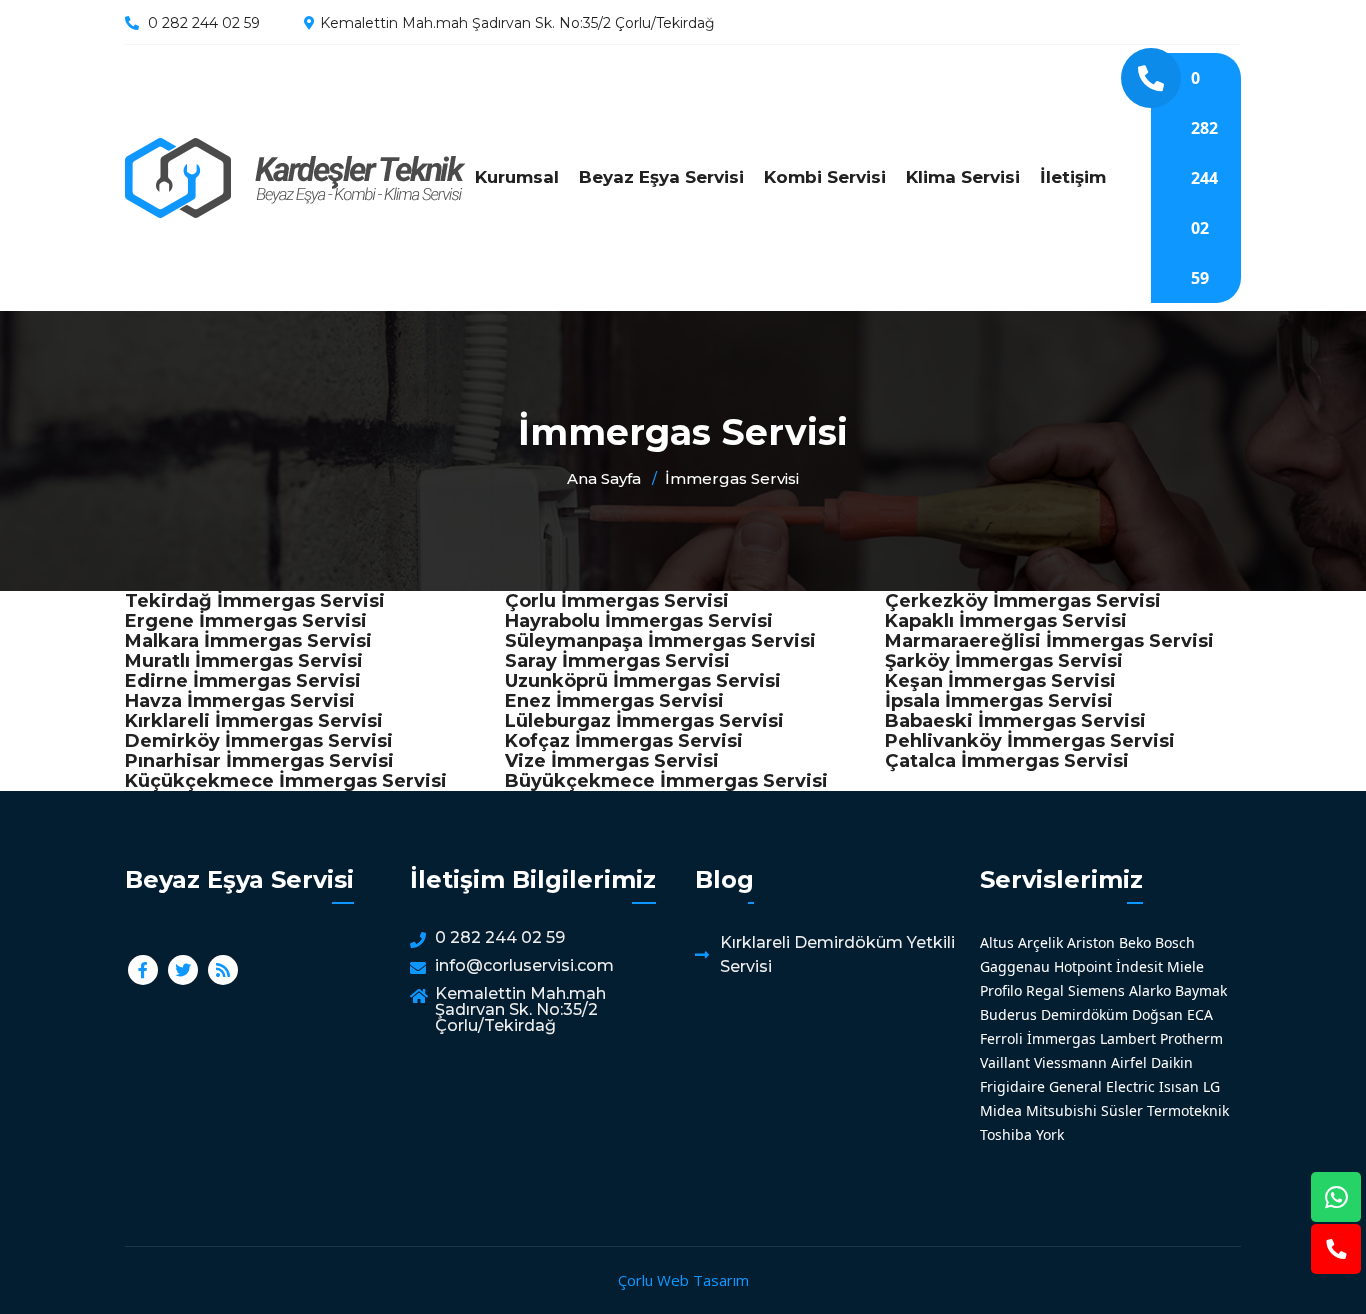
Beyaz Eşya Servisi (661, 177)
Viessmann (1070, 1062)
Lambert (1128, 1038)
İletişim (1073, 177)
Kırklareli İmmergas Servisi (254, 721)
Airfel (1129, 1062)
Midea (1001, 1110)
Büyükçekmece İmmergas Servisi (666, 781)
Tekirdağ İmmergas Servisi (255, 601)
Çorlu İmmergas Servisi (617, 601)
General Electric (1102, 1086)
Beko (1135, 942)
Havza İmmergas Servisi (240, 701)
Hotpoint (1083, 966)
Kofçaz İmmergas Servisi (624, 741)
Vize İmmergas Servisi (612, 761)
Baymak (1201, 990)
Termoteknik (1188, 1110)
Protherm (1191, 1038)
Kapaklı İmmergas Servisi (1006, 621)
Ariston (1091, 942)
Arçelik (1040, 942)
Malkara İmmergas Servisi (248, 641)
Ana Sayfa (604, 478)
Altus (997, 942)
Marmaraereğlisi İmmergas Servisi (1049, 641)
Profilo (1001, 990)
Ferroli (1001, 1038)
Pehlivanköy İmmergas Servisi (1030, 741)
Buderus (1008, 1014)
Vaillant (1005, 1062)
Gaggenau (1015, 966)
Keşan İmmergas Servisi (1000, 681)
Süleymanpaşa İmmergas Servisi (660, 641)
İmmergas (1061, 1038)
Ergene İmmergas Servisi (246, 621)
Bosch (1175, 942)
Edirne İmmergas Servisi (243, 681)
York (1050, 1134)
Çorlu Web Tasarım (683, 1280)
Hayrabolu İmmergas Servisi (639, 621)
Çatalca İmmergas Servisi (1007, 761)
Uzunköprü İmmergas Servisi (643, 681)
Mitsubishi (1061, 1110)
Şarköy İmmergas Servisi (1004, 661)
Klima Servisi (963, 177)
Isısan (1179, 1086)
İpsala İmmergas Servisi (999, 701)
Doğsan (1157, 1014)
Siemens (1096, 990)
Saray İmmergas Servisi (617, 661)
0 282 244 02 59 (204, 23)
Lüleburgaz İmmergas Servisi (644, 721)
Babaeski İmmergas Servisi (1015, 721)
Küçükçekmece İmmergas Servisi (286, 781)
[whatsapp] (1336, 1197)
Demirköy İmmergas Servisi (259, 741)
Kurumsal (517, 177)
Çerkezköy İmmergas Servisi (1023, 601)
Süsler (1122, 1110)
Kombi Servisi (825, 177)
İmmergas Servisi (295, 178)
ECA (1200, 1014)
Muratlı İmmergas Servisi (244, 661)
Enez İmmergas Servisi (614, 701)
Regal (1045, 990)
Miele (1185, 966)
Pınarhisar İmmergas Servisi (259, 761)
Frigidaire (1012, 1086)
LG (1211, 1086)
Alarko (1150, 990)
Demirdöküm (1084, 1014)
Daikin (1172, 1062)
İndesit (1139, 966)
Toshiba (1006, 1134)
